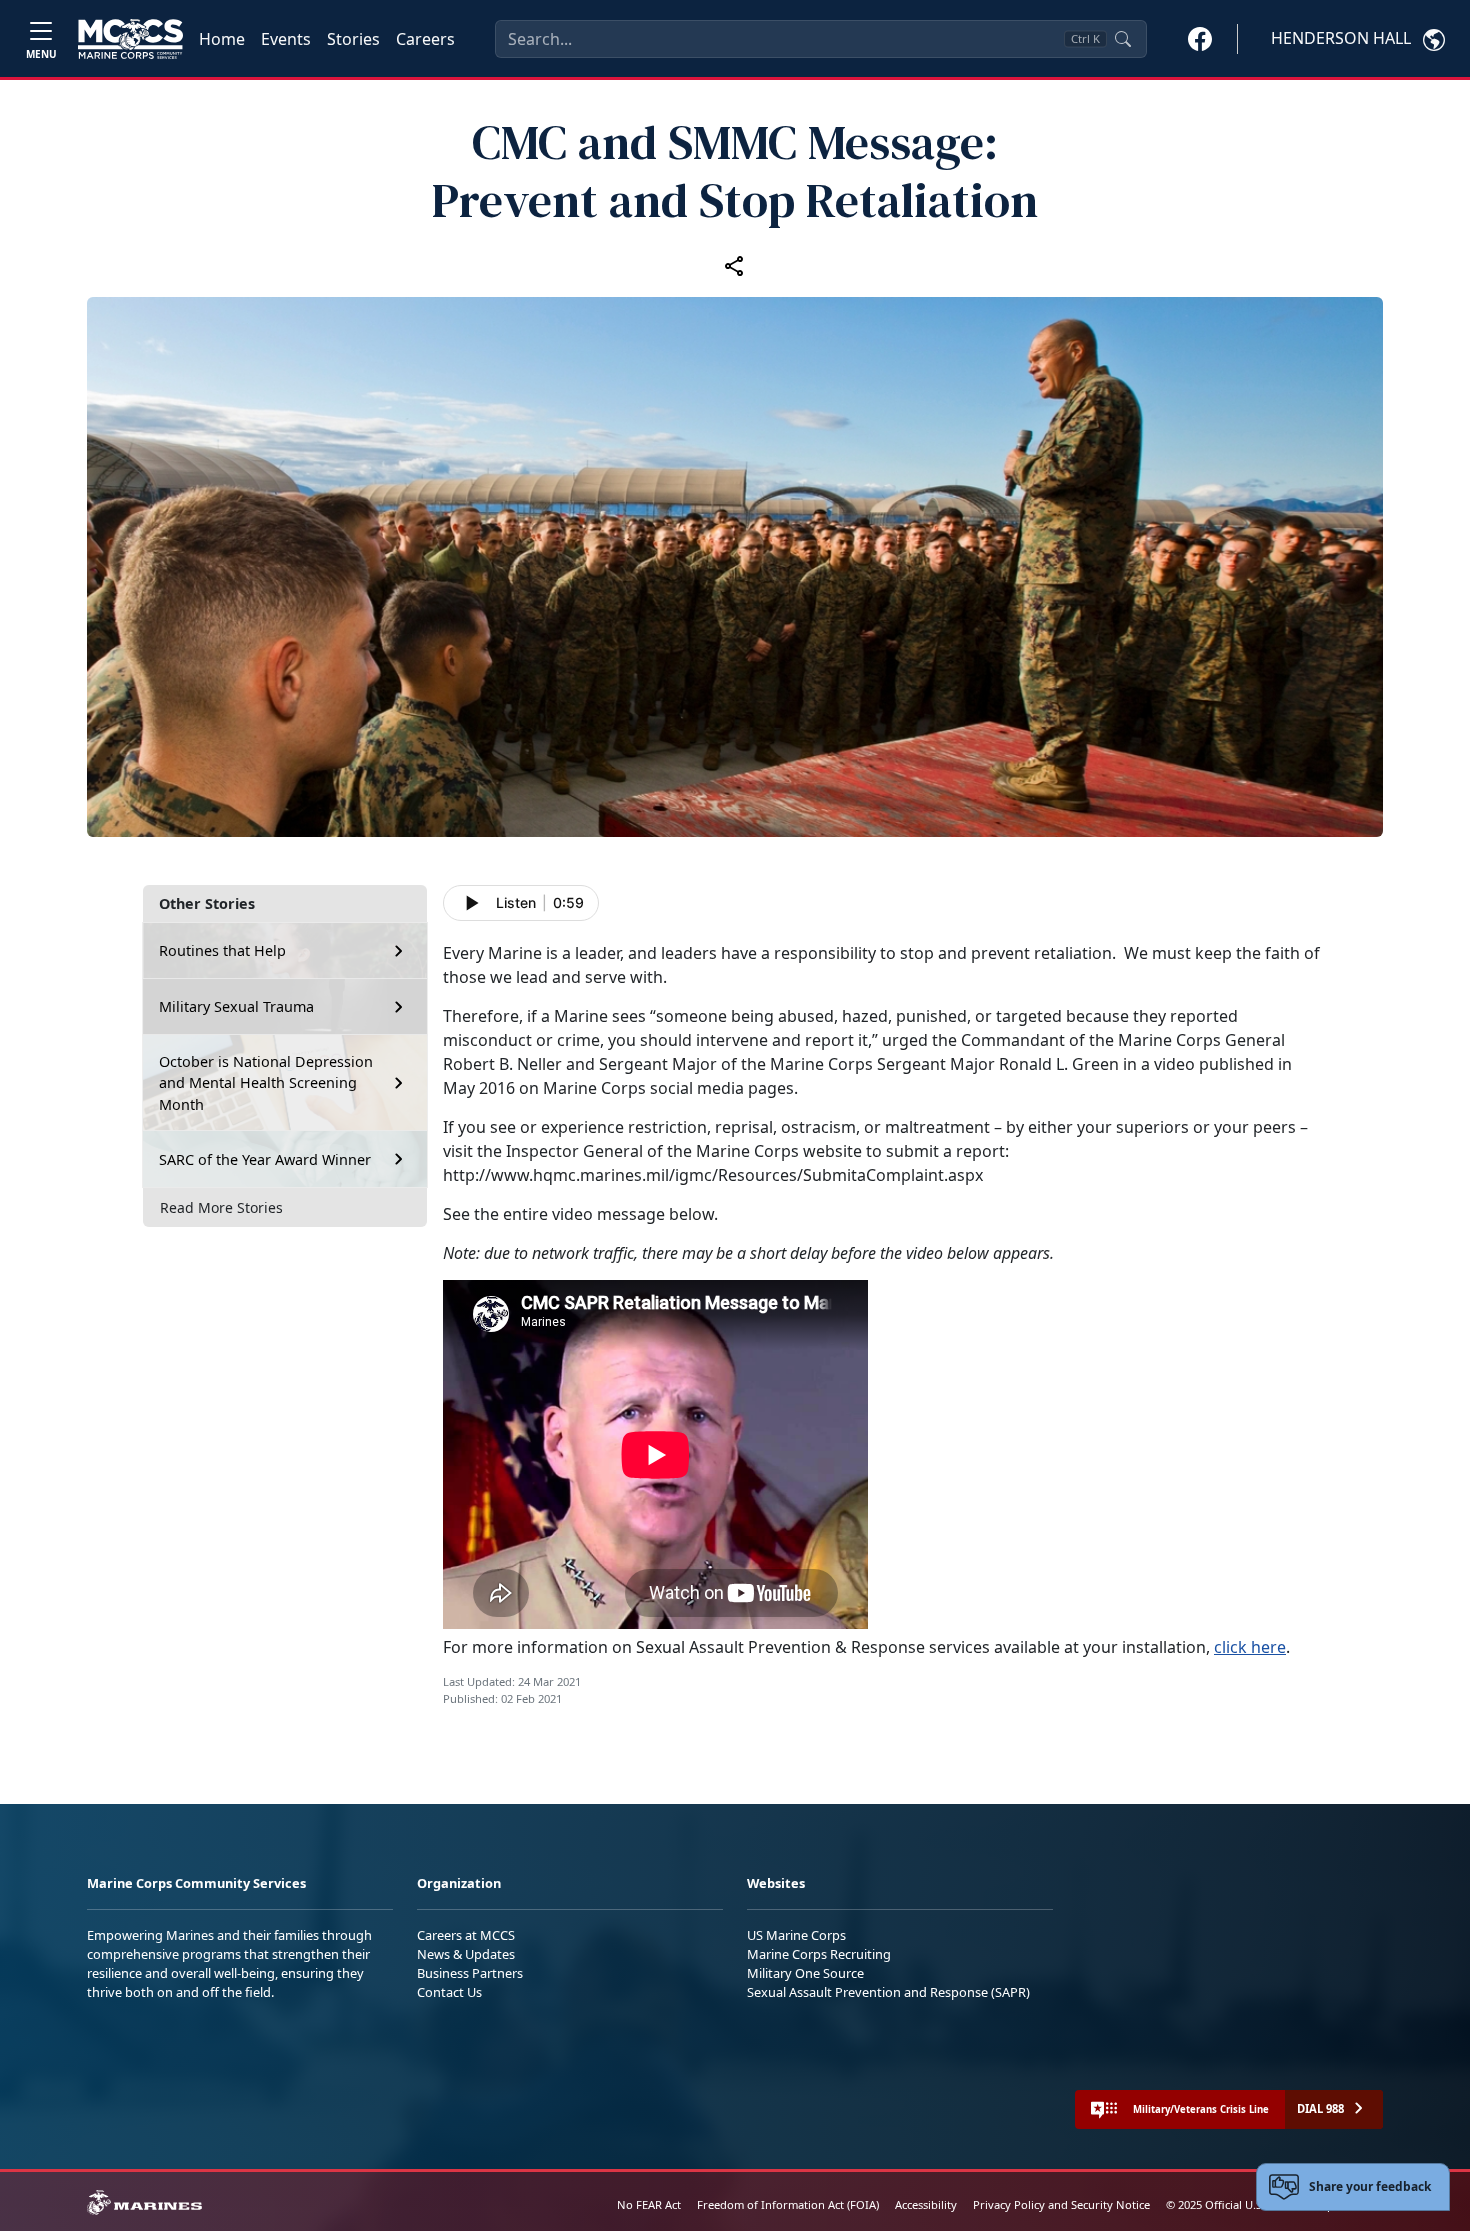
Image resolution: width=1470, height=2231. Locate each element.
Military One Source (805, 1973)
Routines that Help (222, 950)
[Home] (130, 39)
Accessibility (926, 2204)
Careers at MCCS (466, 1935)
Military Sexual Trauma (236, 1006)
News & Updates (466, 1954)
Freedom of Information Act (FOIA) (788, 2204)
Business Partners (470, 1973)
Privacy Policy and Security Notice (1061, 2204)
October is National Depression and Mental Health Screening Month (266, 1083)
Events (286, 39)
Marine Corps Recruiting (819, 1954)
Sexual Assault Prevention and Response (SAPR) (888, 1992)
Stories (353, 39)
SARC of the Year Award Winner (265, 1159)
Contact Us (449, 1992)
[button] (1200, 38)
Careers (425, 39)
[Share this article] (735, 265)
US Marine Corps (796, 1935)
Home (222, 39)
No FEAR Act (649, 2204)
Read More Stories (221, 1207)
